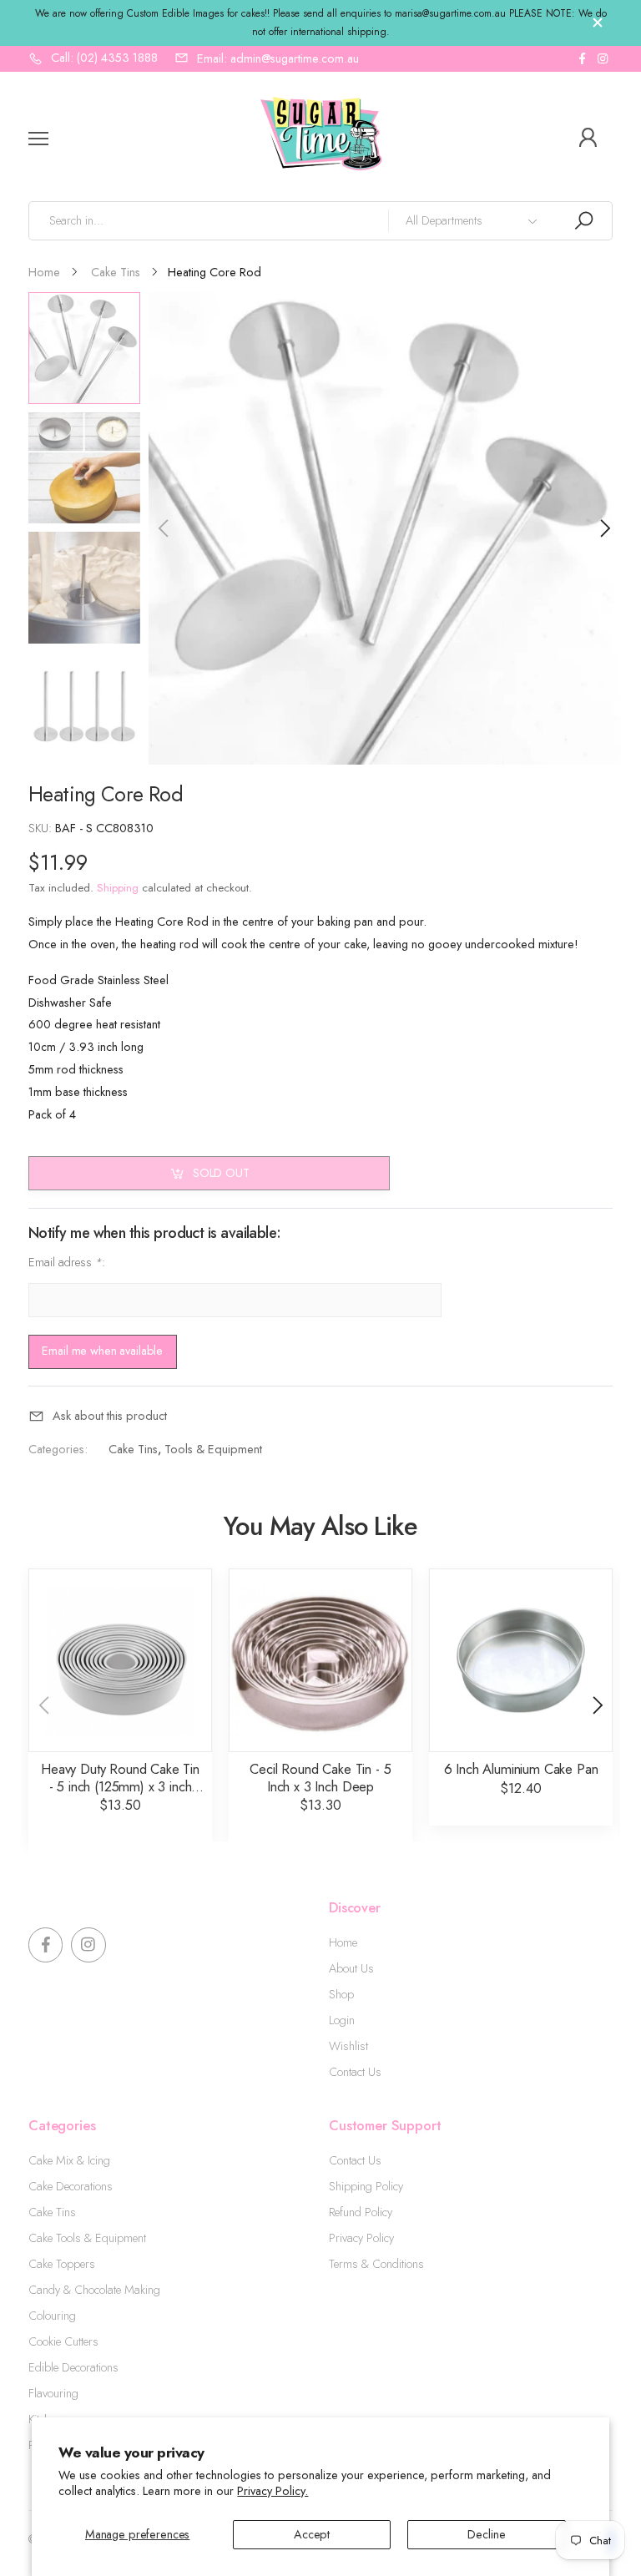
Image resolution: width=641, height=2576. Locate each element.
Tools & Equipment (213, 1449)
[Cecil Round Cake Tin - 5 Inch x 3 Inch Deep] (320, 1660)
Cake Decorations (71, 2186)
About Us (351, 1968)
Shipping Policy (366, 2186)
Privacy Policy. (273, 2491)
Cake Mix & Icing (69, 2160)
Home (343, 1942)
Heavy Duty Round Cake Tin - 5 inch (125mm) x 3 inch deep (120, 1786)
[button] (604, 528)
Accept (312, 2534)
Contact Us (355, 2072)
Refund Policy (361, 2212)
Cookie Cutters (63, 2341)
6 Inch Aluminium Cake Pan (521, 1769)
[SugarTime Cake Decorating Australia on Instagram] (603, 59)
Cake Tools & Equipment (87, 2238)
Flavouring (53, 2393)
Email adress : (67, 1261)
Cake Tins (133, 1449)
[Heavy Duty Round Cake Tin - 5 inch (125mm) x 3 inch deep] (120, 1660)
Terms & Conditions (376, 2264)
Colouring (52, 2316)
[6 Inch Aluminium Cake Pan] (521, 1660)
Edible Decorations (73, 2367)
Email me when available (102, 1351)
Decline (486, 2534)
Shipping (118, 888)
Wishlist (348, 2046)
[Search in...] (583, 221)
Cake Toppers (62, 2264)
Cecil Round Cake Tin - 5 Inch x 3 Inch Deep (320, 1778)
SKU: (42, 828)
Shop (341, 1994)
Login (342, 2020)
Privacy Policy (361, 2238)
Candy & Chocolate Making (94, 2290)
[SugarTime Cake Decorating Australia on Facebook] (582, 59)
